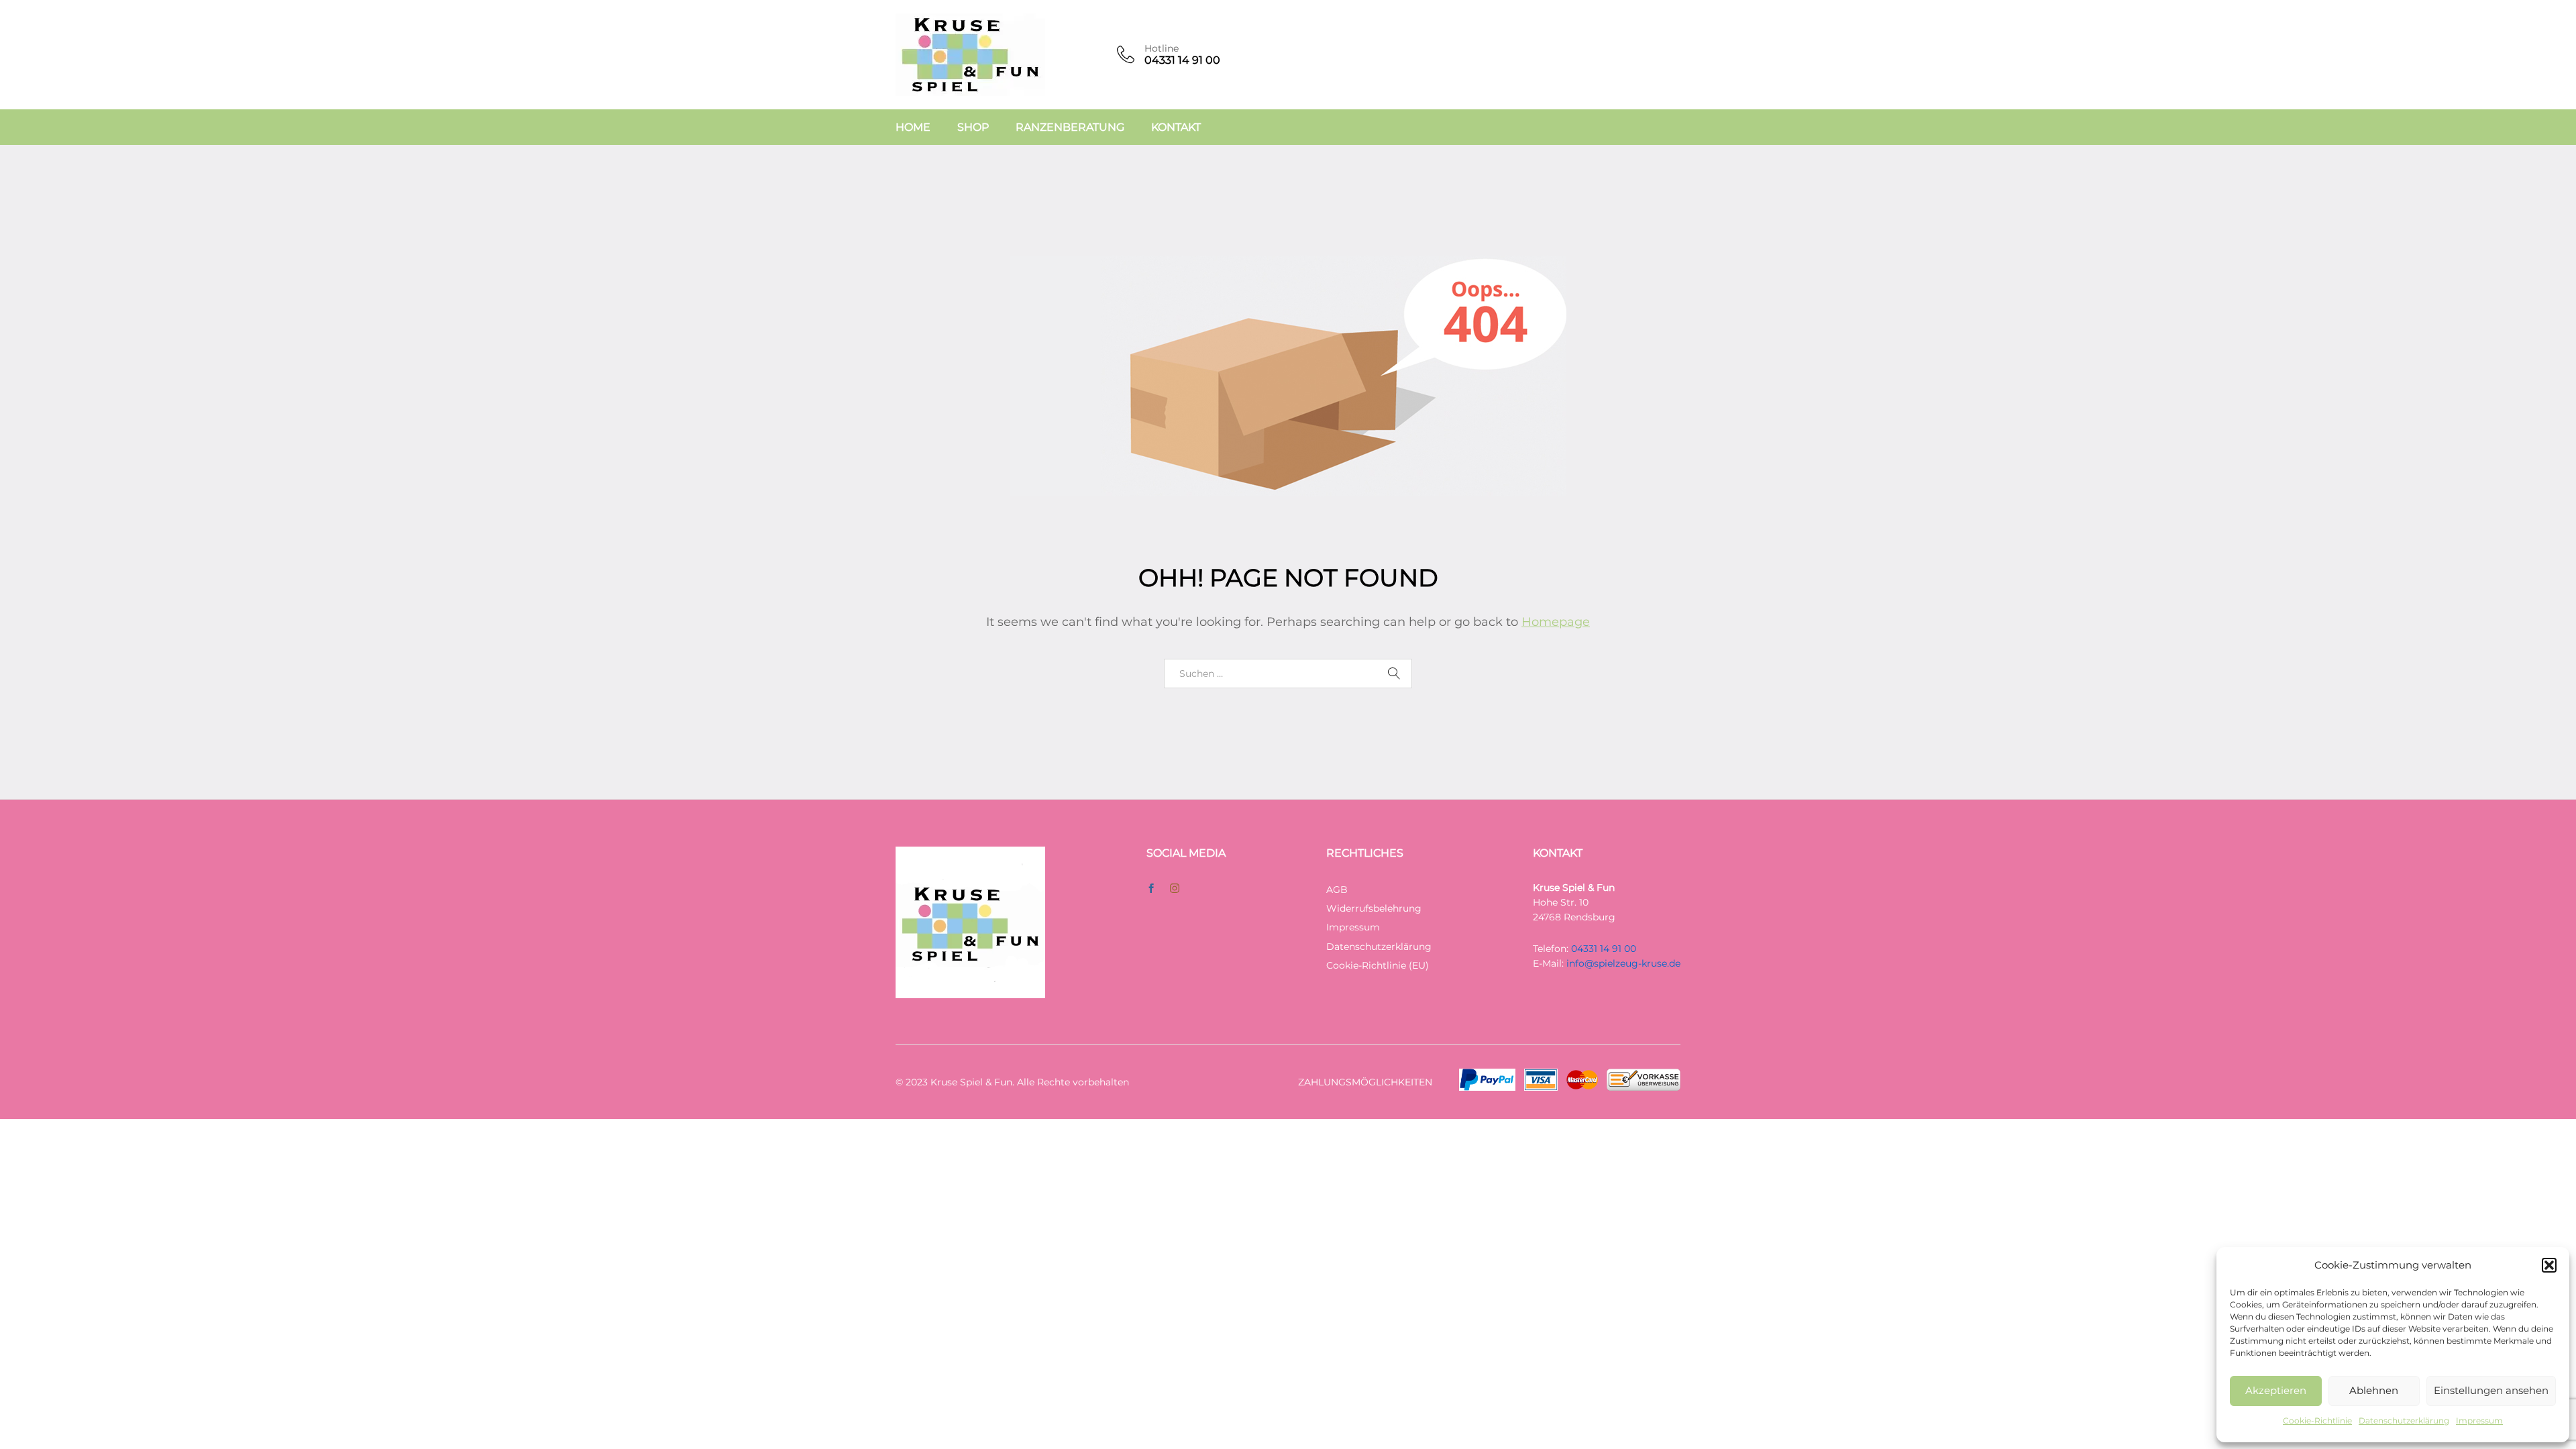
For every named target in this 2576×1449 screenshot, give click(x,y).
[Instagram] (1175, 889)
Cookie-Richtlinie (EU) (1378, 965)
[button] (2549, 1265)
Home (913, 127)
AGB (1337, 890)
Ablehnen (2374, 1390)
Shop (973, 127)
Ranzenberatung (1070, 127)
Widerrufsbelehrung (1374, 908)
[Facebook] (1151, 889)
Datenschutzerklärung (2404, 1420)
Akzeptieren (2276, 1390)
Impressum (2479, 1420)
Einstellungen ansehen (2491, 1390)
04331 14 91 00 (1604, 949)
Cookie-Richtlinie (2317, 1420)
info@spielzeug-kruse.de (1623, 963)
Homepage (1556, 622)
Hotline (1162, 49)
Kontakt (1176, 127)
